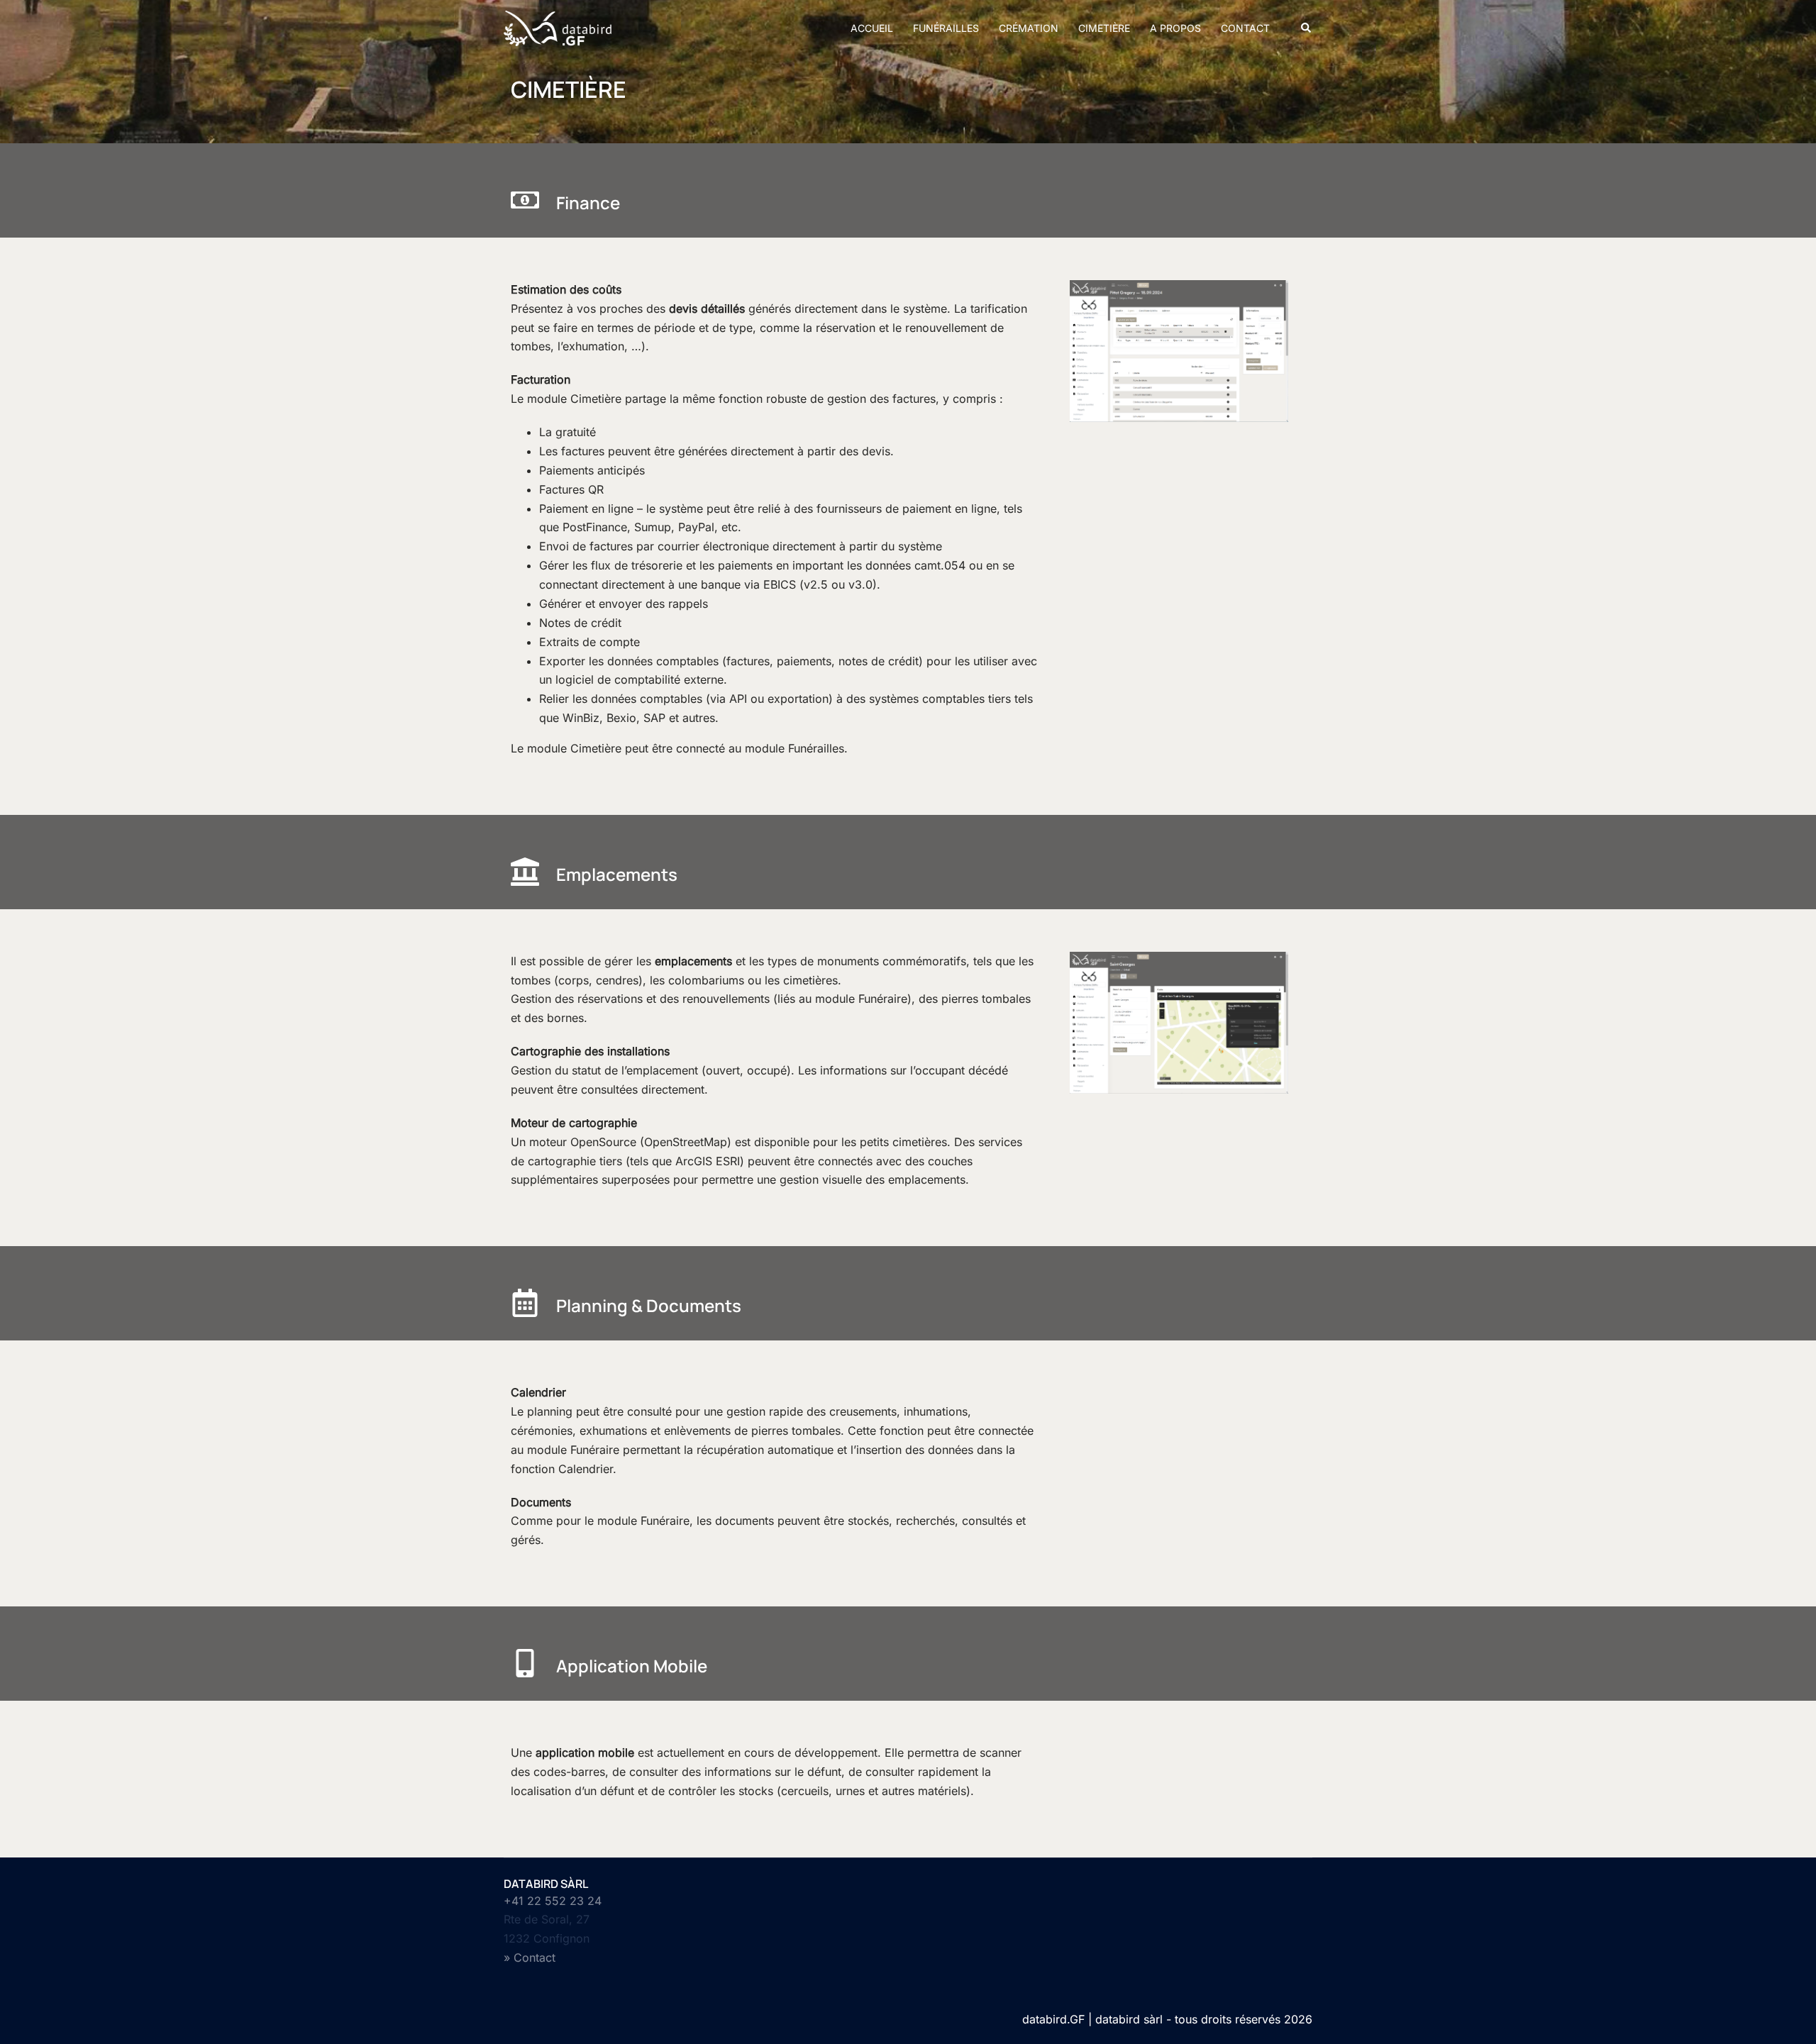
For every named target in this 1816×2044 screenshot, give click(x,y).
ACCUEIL (872, 28)
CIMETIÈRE (1104, 28)
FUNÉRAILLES (946, 28)
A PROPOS (1175, 28)
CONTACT (1245, 28)
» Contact (530, 1957)
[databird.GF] (558, 27)
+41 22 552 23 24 (553, 1901)
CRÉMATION (1029, 28)
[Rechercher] (1307, 28)
